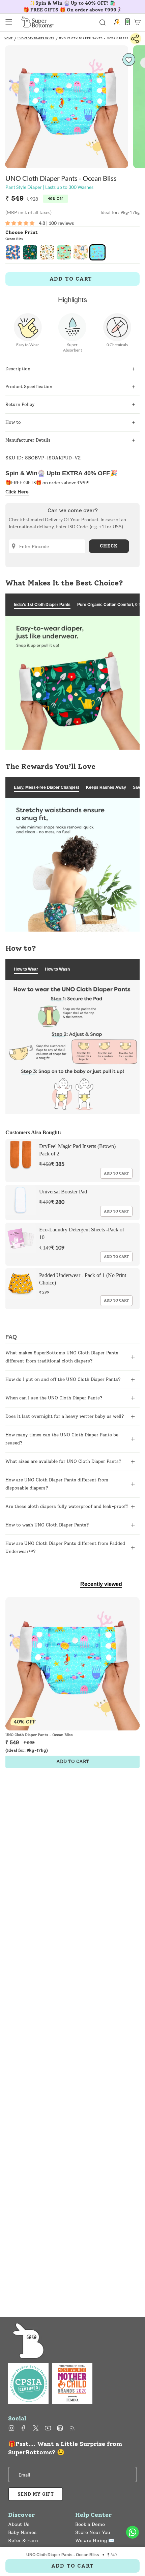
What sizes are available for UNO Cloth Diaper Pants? (63, 1461)
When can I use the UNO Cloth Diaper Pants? (54, 1398)
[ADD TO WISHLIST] (129, 60)
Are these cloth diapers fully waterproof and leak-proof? (67, 1506)
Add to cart (116, 1173)
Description (18, 369)
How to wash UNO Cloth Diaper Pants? (47, 1525)
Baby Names (22, 2532)
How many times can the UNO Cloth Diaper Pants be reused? (62, 1439)
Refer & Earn (23, 2541)
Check (109, 546)
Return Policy (20, 404)
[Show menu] (9, 22)
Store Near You (93, 2532)
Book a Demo (90, 2524)
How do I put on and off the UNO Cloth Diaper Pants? (63, 1379)
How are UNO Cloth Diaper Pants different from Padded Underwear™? (65, 1547)
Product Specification (29, 387)
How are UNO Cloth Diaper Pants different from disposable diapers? (57, 1484)
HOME (8, 38)
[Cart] (138, 22)
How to (13, 422)
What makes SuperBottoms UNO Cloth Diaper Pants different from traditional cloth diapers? (62, 1357)
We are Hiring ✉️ (95, 2541)
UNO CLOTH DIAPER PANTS (36, 38)
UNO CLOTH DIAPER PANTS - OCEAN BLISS (94, 38)
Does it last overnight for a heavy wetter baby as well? (65, 1416)
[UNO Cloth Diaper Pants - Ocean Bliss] (72, 1664)
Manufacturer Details (28, 440)
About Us (19, 2524)
